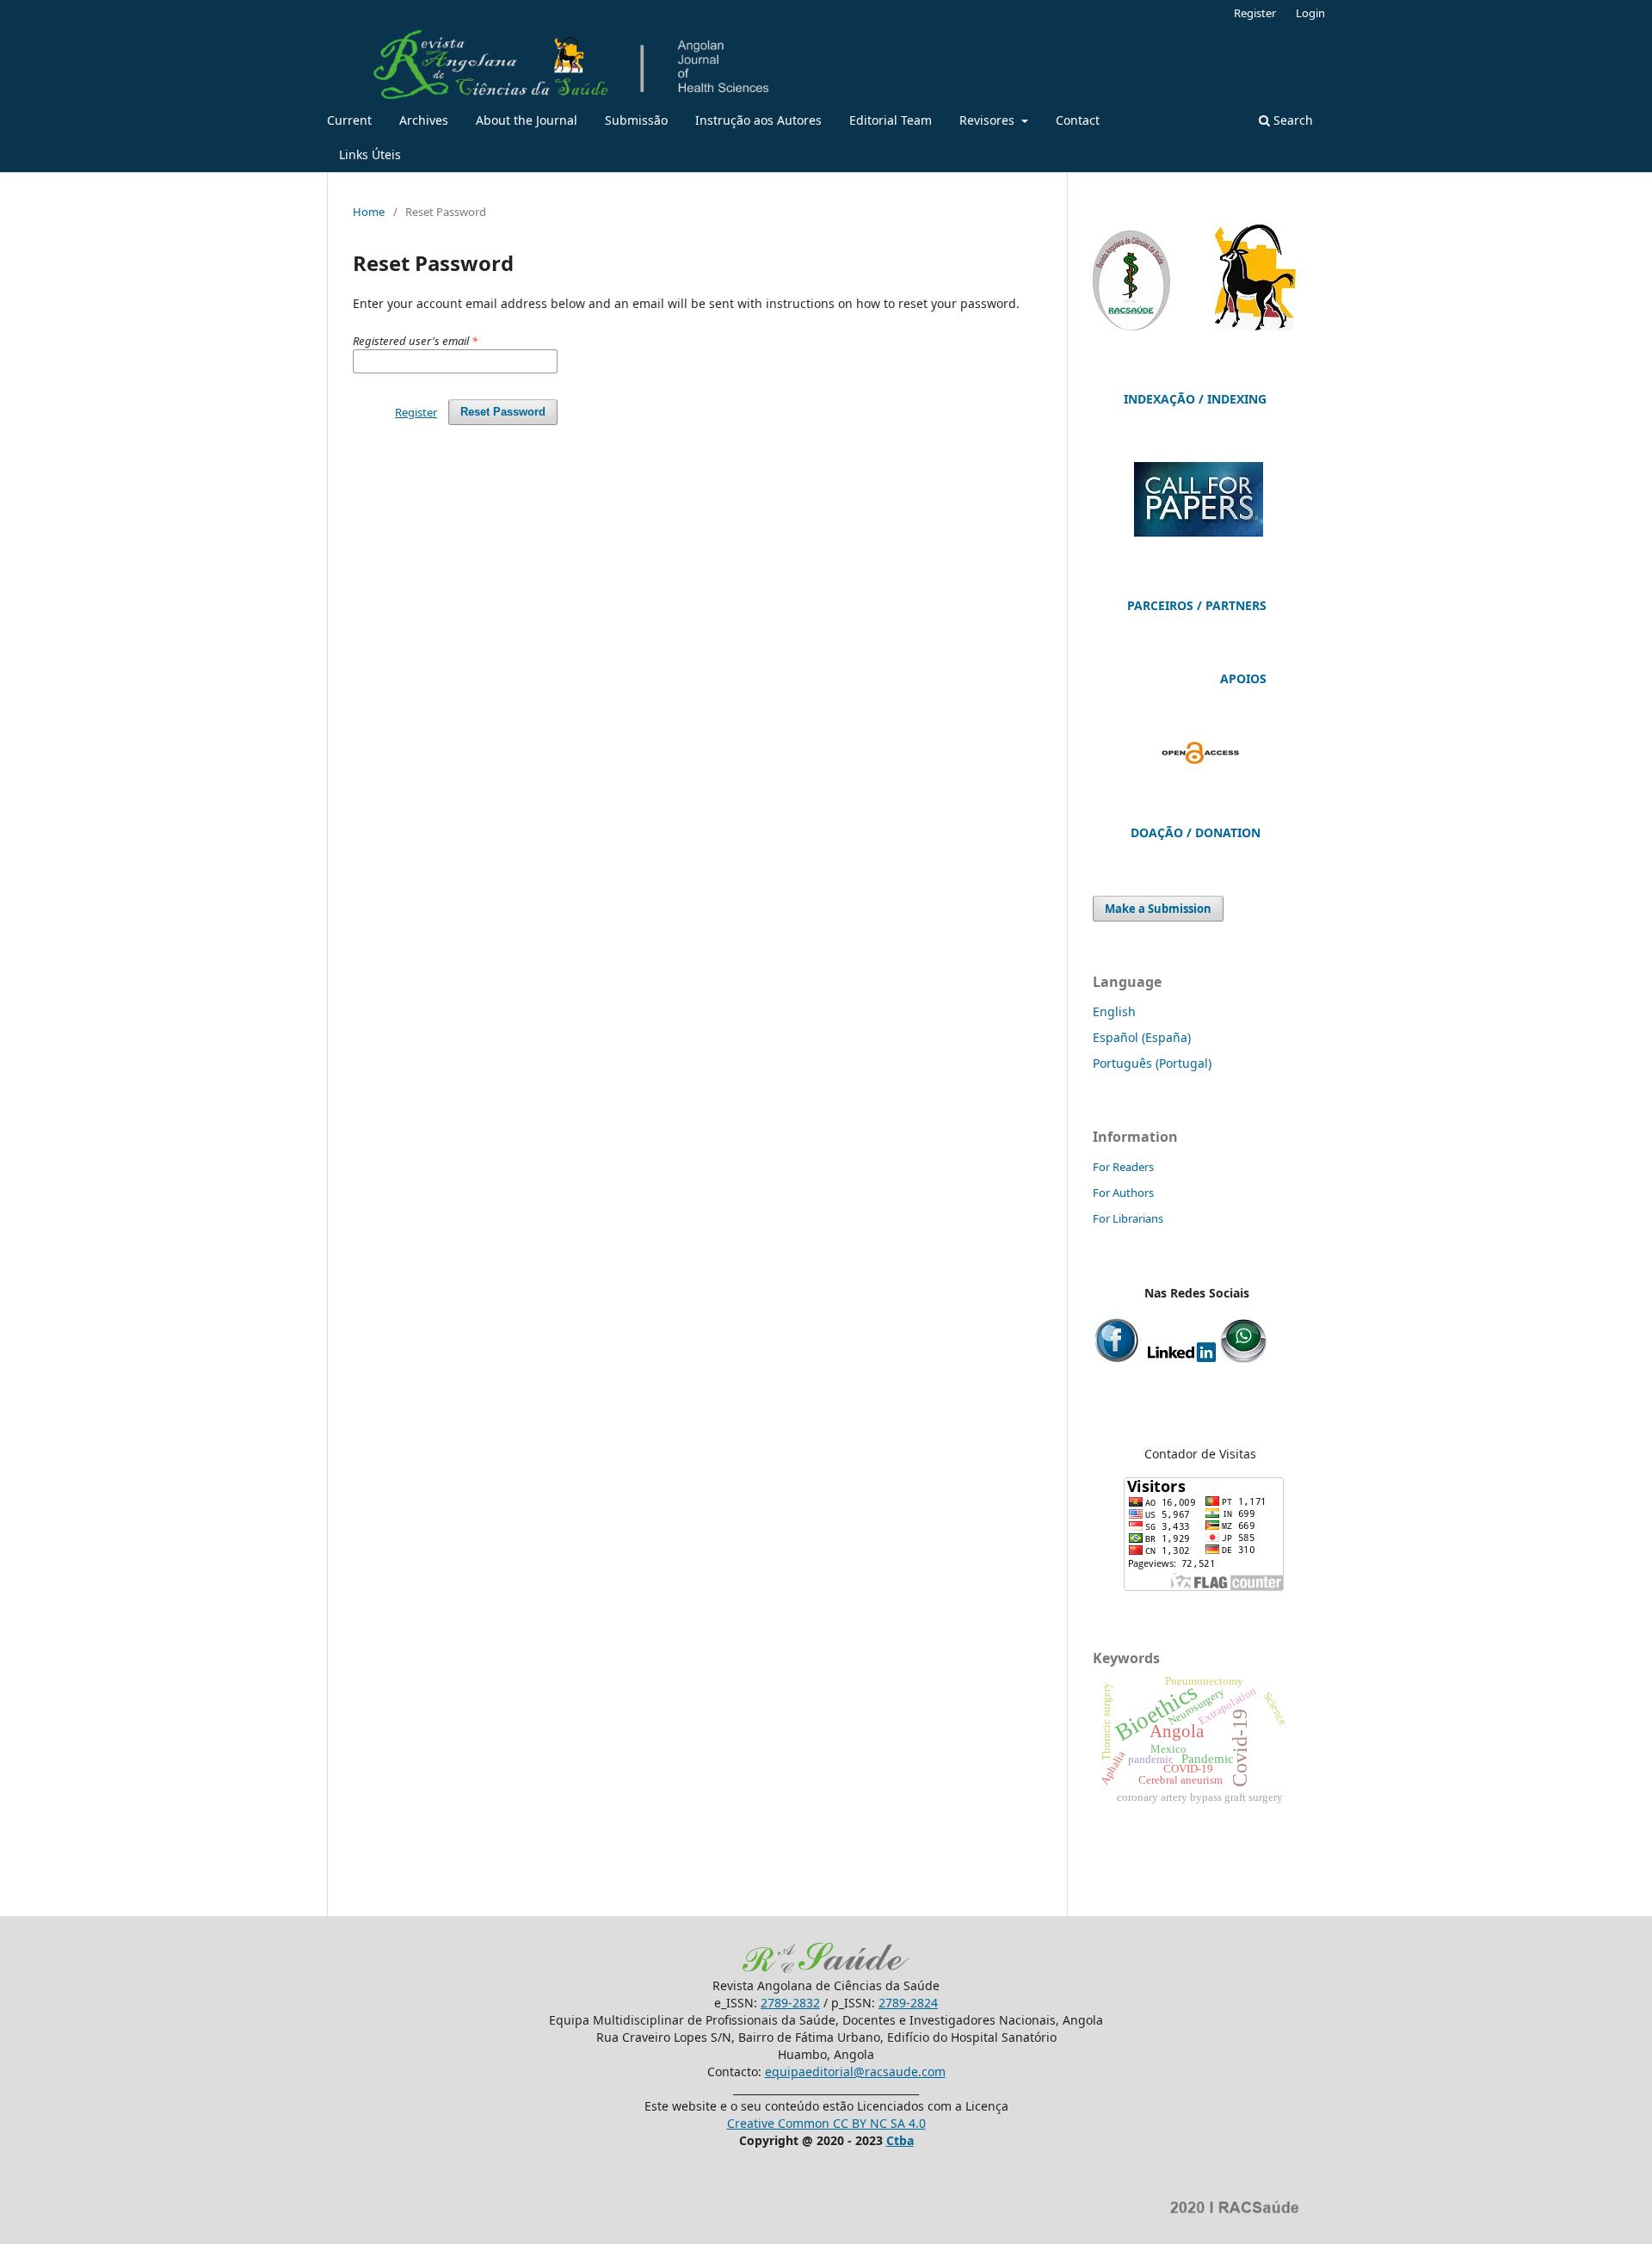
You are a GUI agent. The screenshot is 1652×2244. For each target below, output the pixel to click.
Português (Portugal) (1152, 1063)
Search (1291, 120)
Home (369, 212)
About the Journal (527, 120)
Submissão (636, 120)
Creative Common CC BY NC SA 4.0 (826, 2123)
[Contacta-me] (1244, 1359)
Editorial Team (891, 120)
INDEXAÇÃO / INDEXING (1195, 399)
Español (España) (1142, 1037)
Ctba (900, 2140)
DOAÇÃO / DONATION (1196, 832)
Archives (424, 120)
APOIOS (1243, 678)
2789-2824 (908, 2003)
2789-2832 (790, 2003)
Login (1310, 13)
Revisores (989, 120)
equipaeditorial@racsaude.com (855, 2071)
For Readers (1123, 1167)
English (1114, 1011)
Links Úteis (370, 154)
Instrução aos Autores (758, 120)
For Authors (1123, 1193)
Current (349, 120)
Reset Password (503, 412)
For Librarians (1128, 1218)
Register (1255, 13)
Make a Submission (1158, 909)
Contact (1078, 120)
